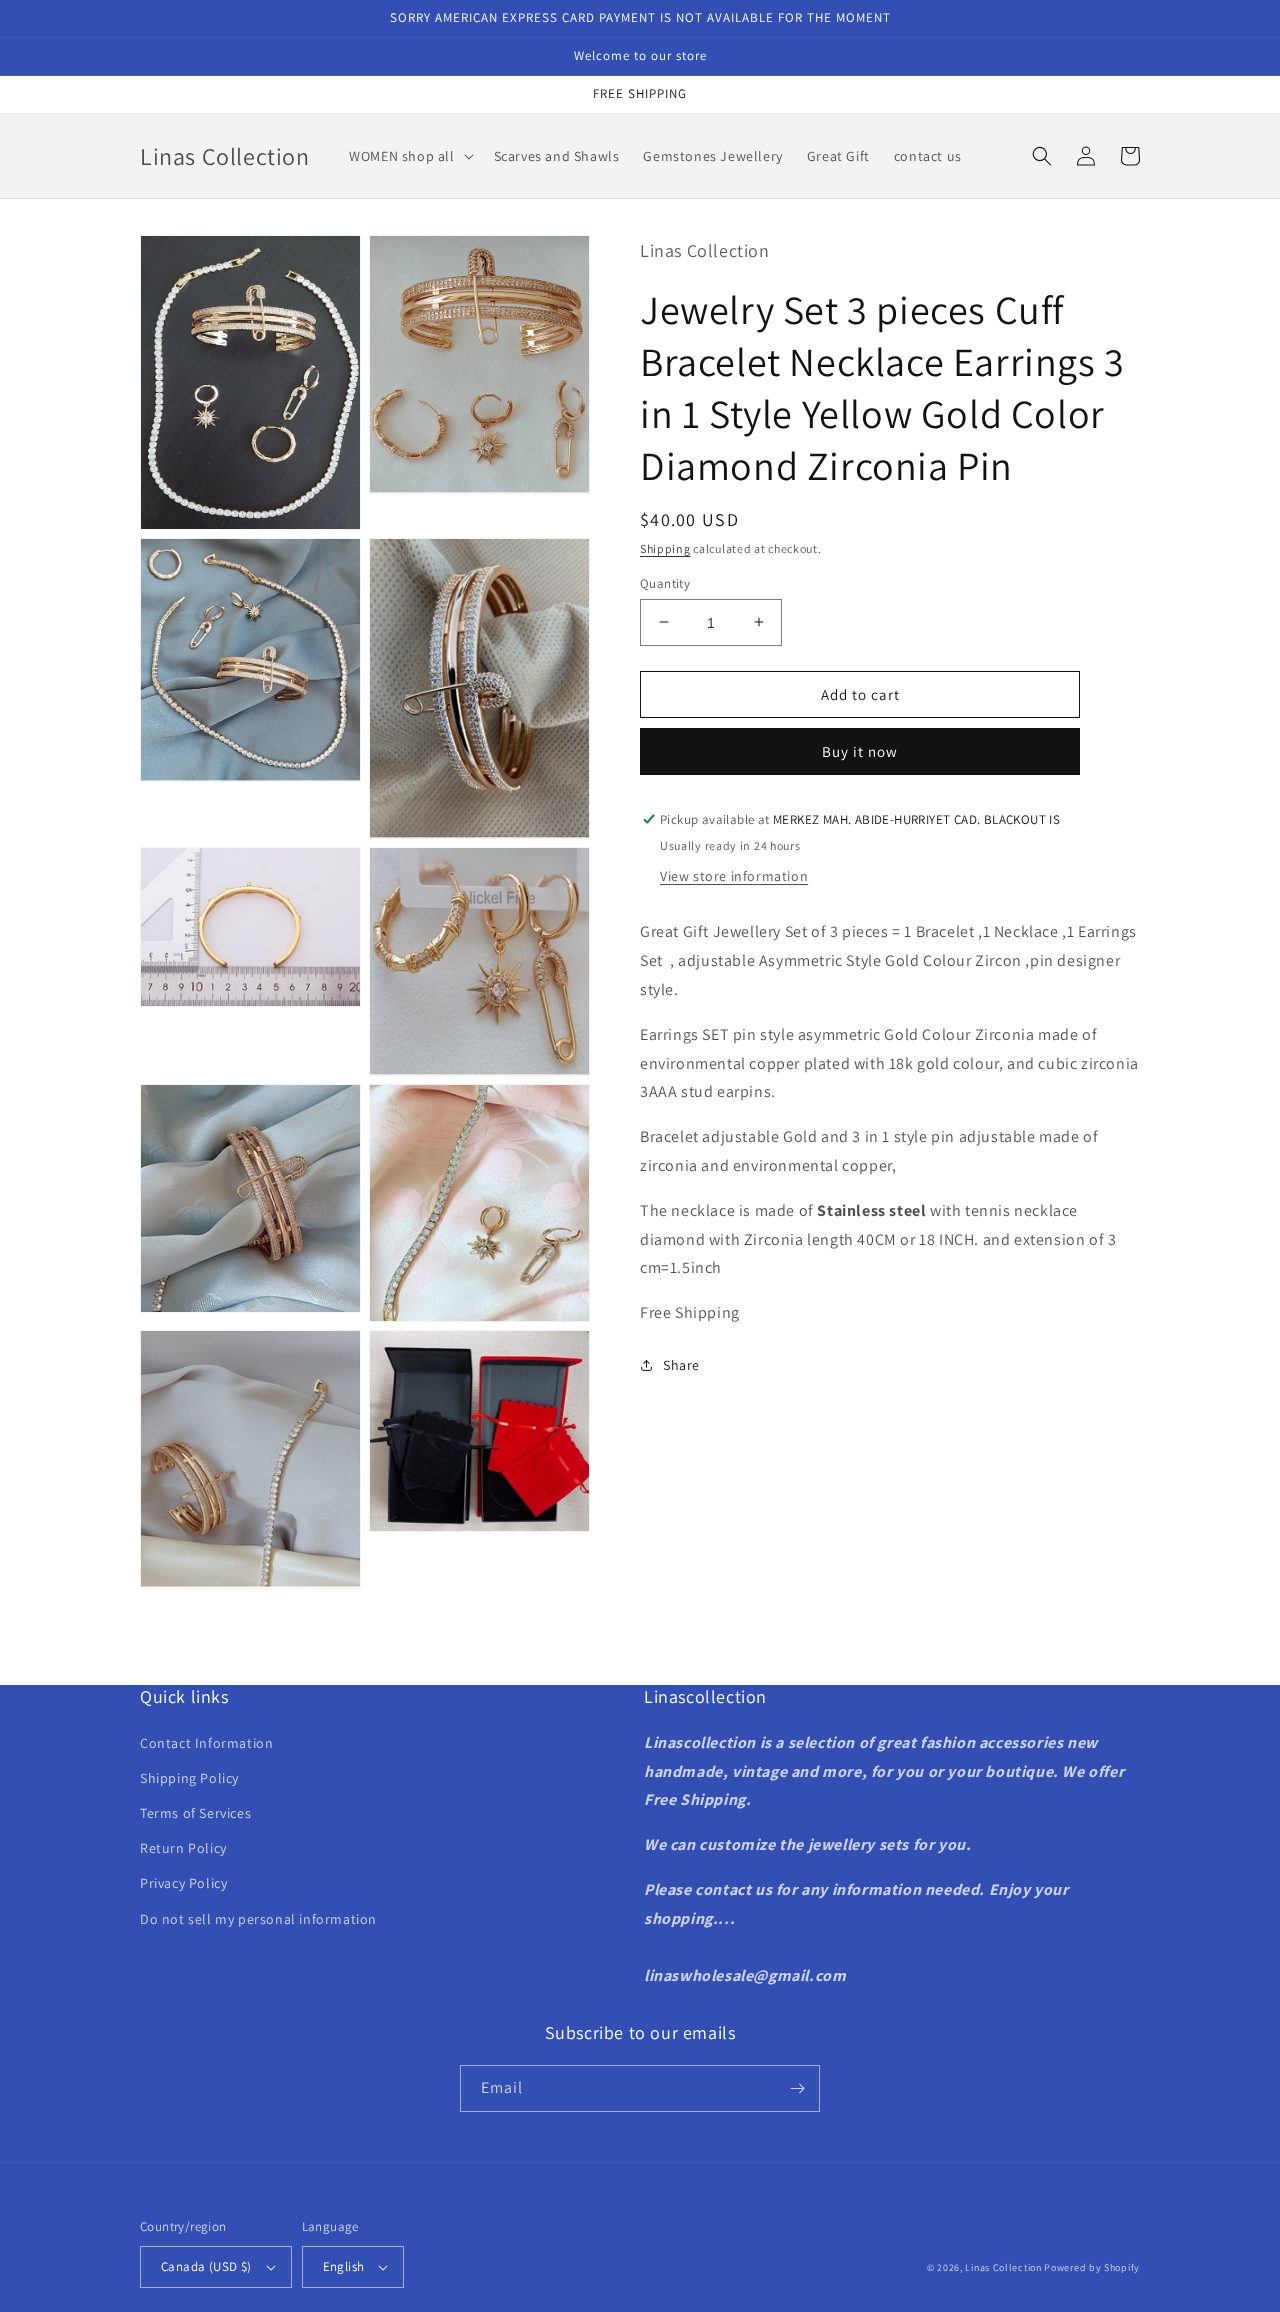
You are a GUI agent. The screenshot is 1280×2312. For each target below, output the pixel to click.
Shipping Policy (189, 1778)
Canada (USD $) (206, 2266)
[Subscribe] (797, 2088)
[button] (409, 156)
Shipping (665, 547)
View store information (734, 876)
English (344, 2266)
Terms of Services (195, 1813)
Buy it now (860, 751)
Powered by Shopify (1092, 2267)
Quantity (665, 582)
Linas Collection (1003, 2267)
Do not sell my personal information (258, 1919)
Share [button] (681, 1364)
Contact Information (206, 1743)
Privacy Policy (183, 1883)
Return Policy (183, 1848)
